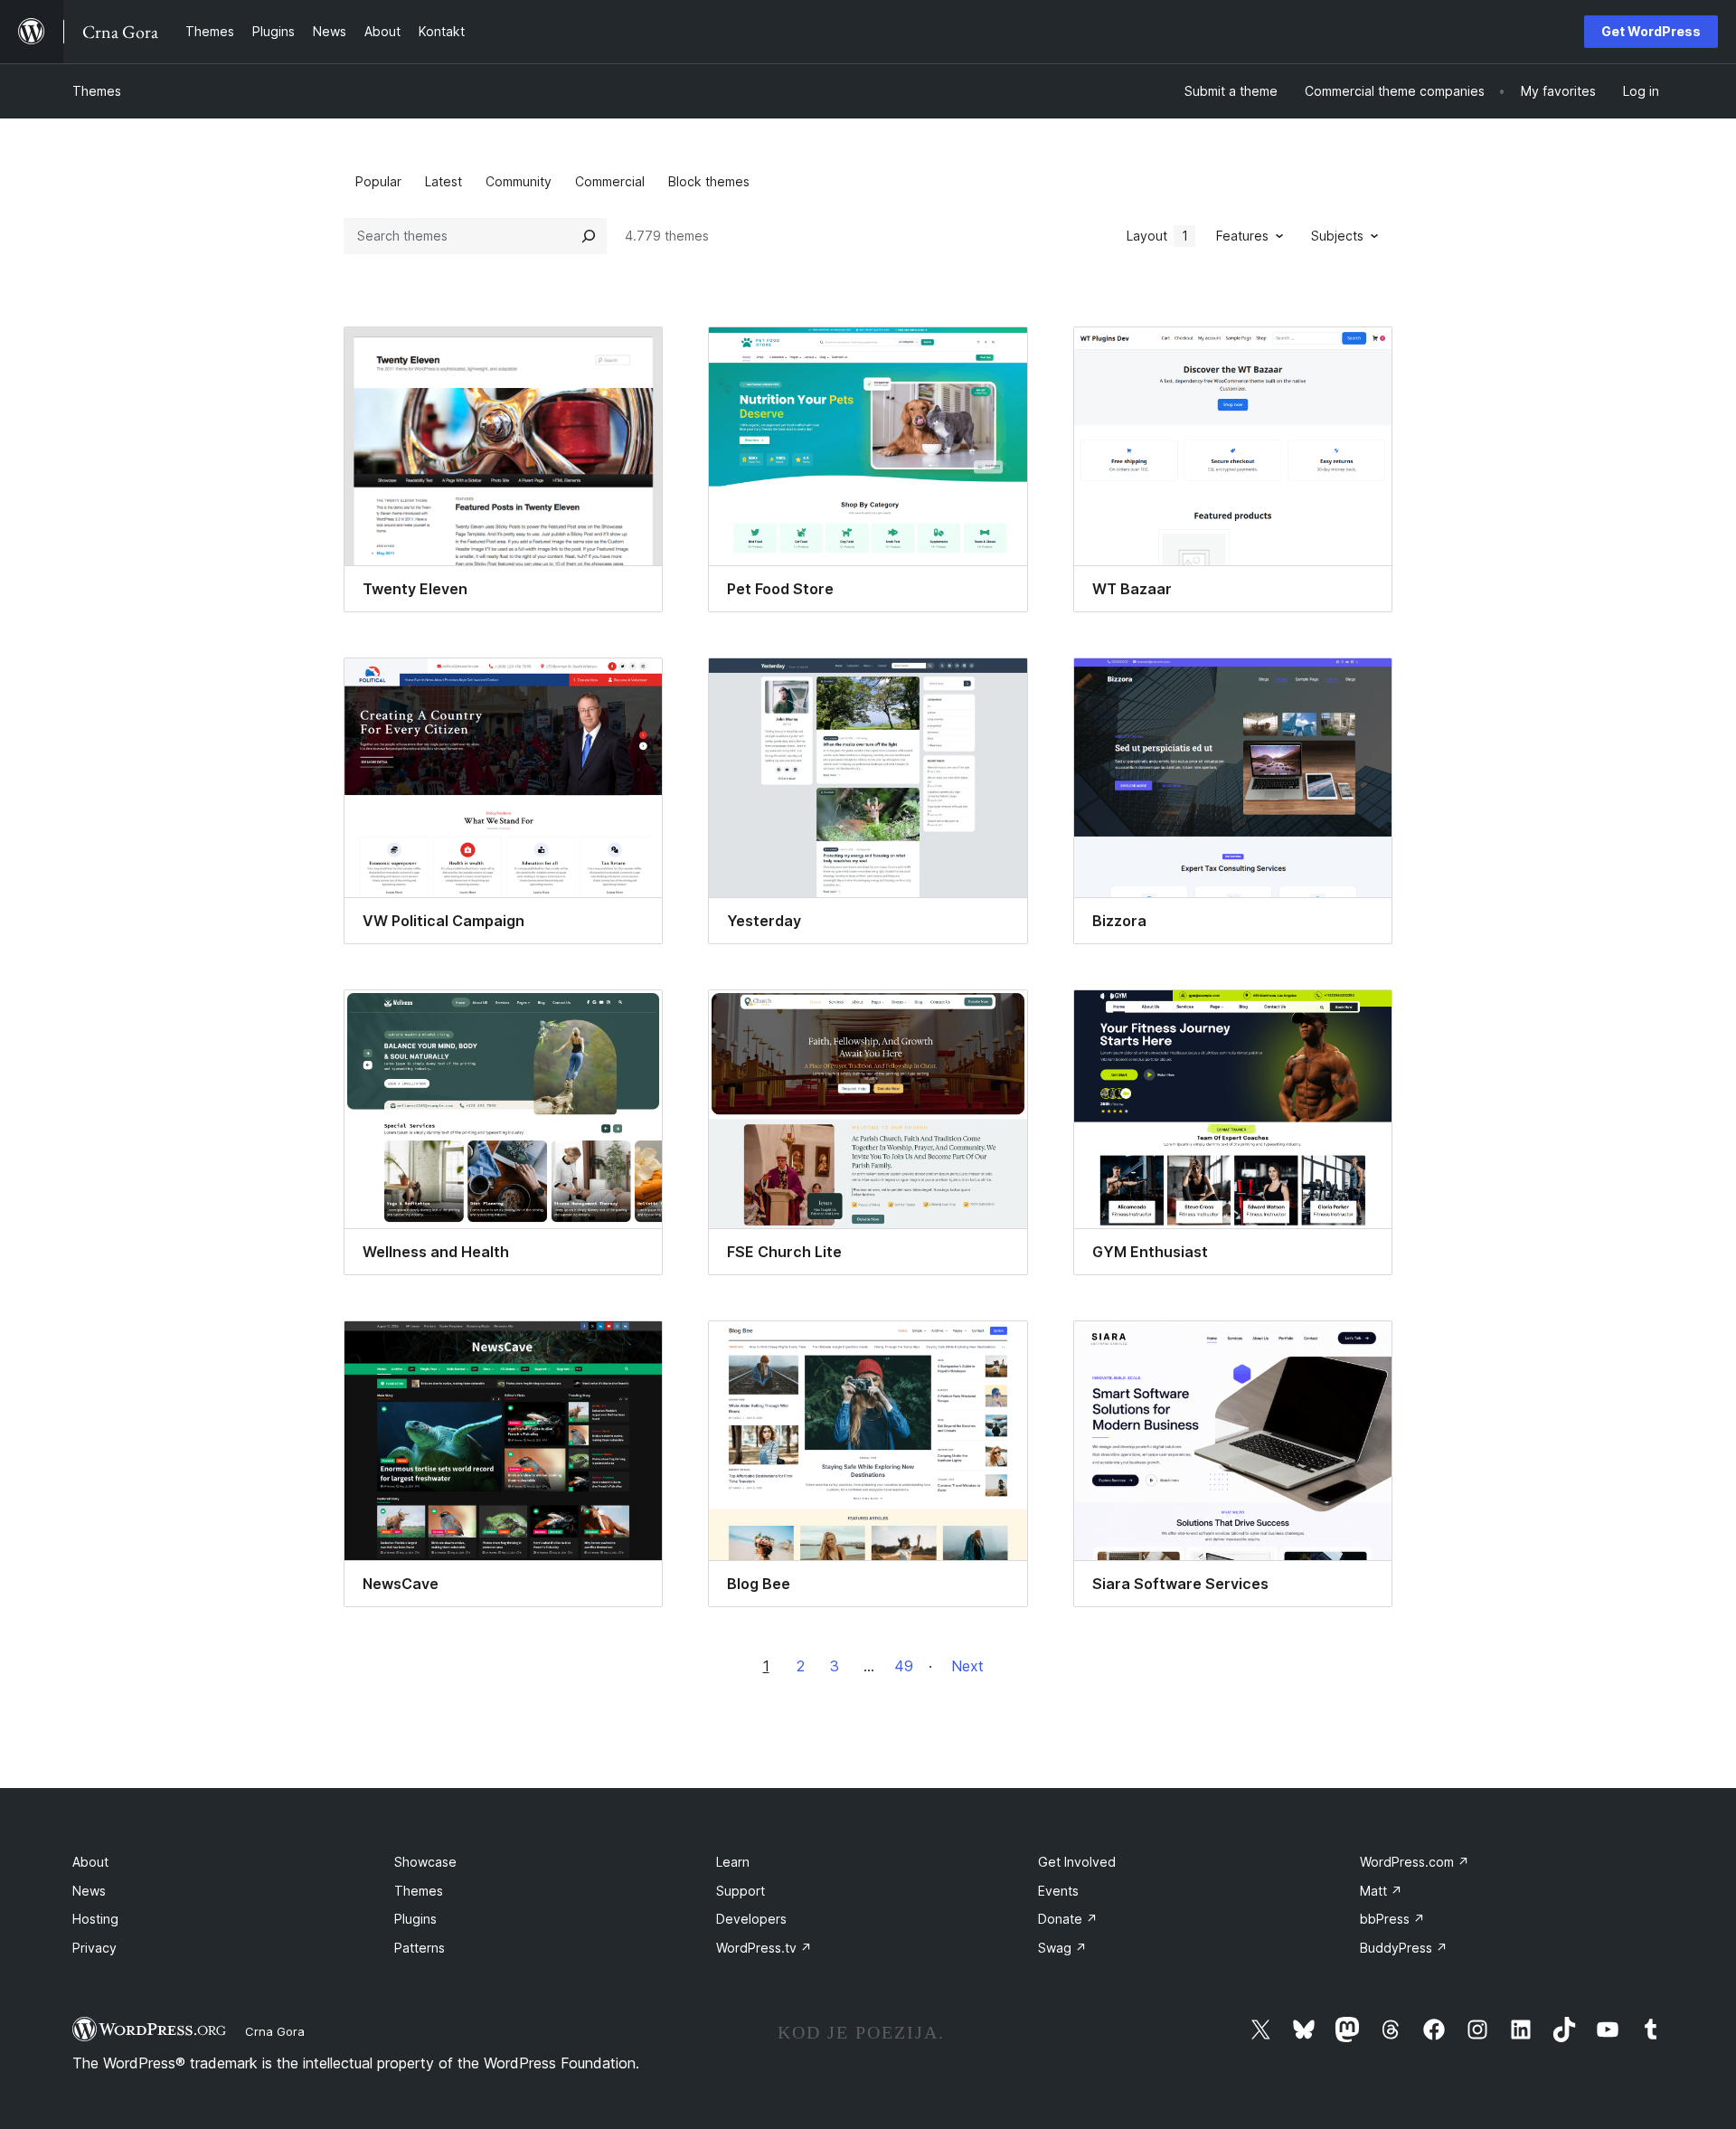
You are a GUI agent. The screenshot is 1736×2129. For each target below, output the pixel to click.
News (89, 1891)
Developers (751, 1919)
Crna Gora (275, 2031)
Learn (733, 1862)
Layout (1157, 236)
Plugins (415, 1919)
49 (904, 1666)
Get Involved (1077, 1862)
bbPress (1392, 1919)
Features (1242, 236)
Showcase (425, 1862)
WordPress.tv (764, 1948)
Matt (1381, 1891)
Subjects (1337, 236)
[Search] (589, 236)
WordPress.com (1415, 1862)
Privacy (94, 1948)
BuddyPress (1404, 1948)
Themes (97, 91)
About (90, 1862)
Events (1058, 1891)
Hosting (95, 1919)
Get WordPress (1651, 31)
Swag (1062, 1948)
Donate (1068, 1919)
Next (967, 1666)
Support (741, 1891)
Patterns (420, 1948)
